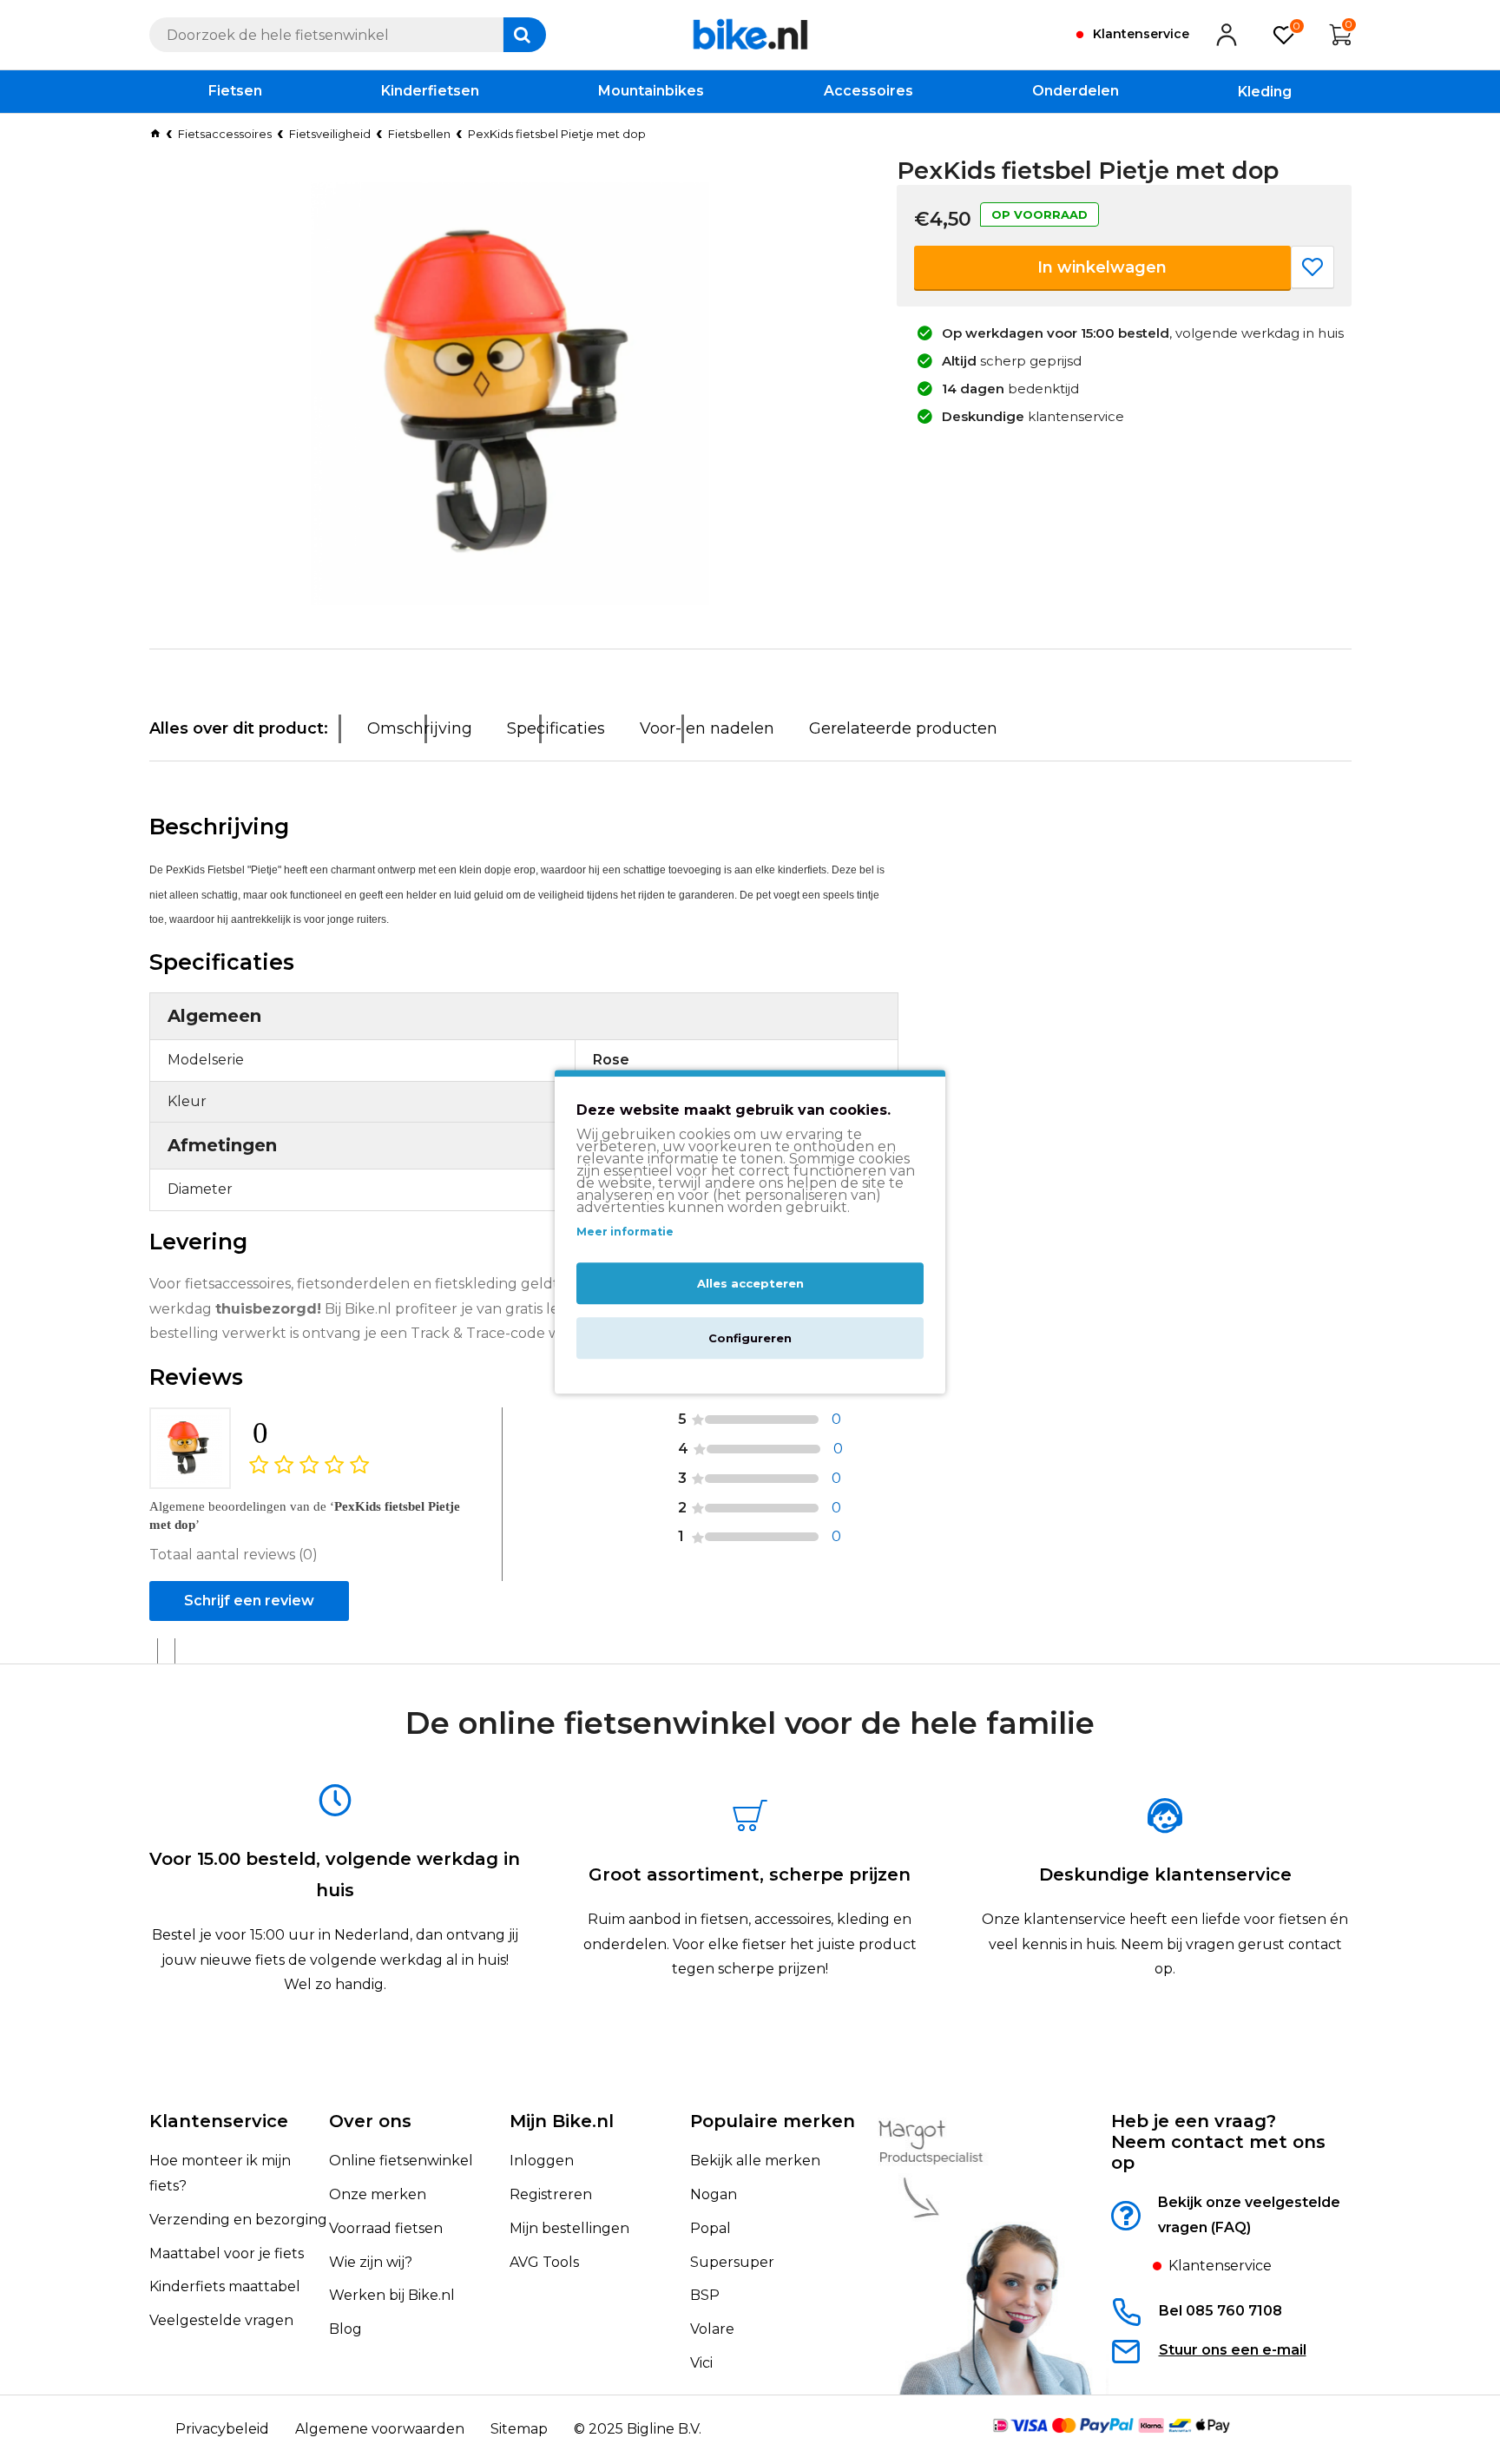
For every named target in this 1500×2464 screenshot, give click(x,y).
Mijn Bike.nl (562, 2121)
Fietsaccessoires (225, 134)
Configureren (750, 1339)
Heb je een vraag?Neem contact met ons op (1218, 2142)
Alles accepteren (750, 1284)
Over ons (370, 2121)
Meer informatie (625, 1232)
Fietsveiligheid (330, 134)
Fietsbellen (419, 134)
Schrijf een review (249, 1601)
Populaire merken (773, 2121)
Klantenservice (219, 2121)
